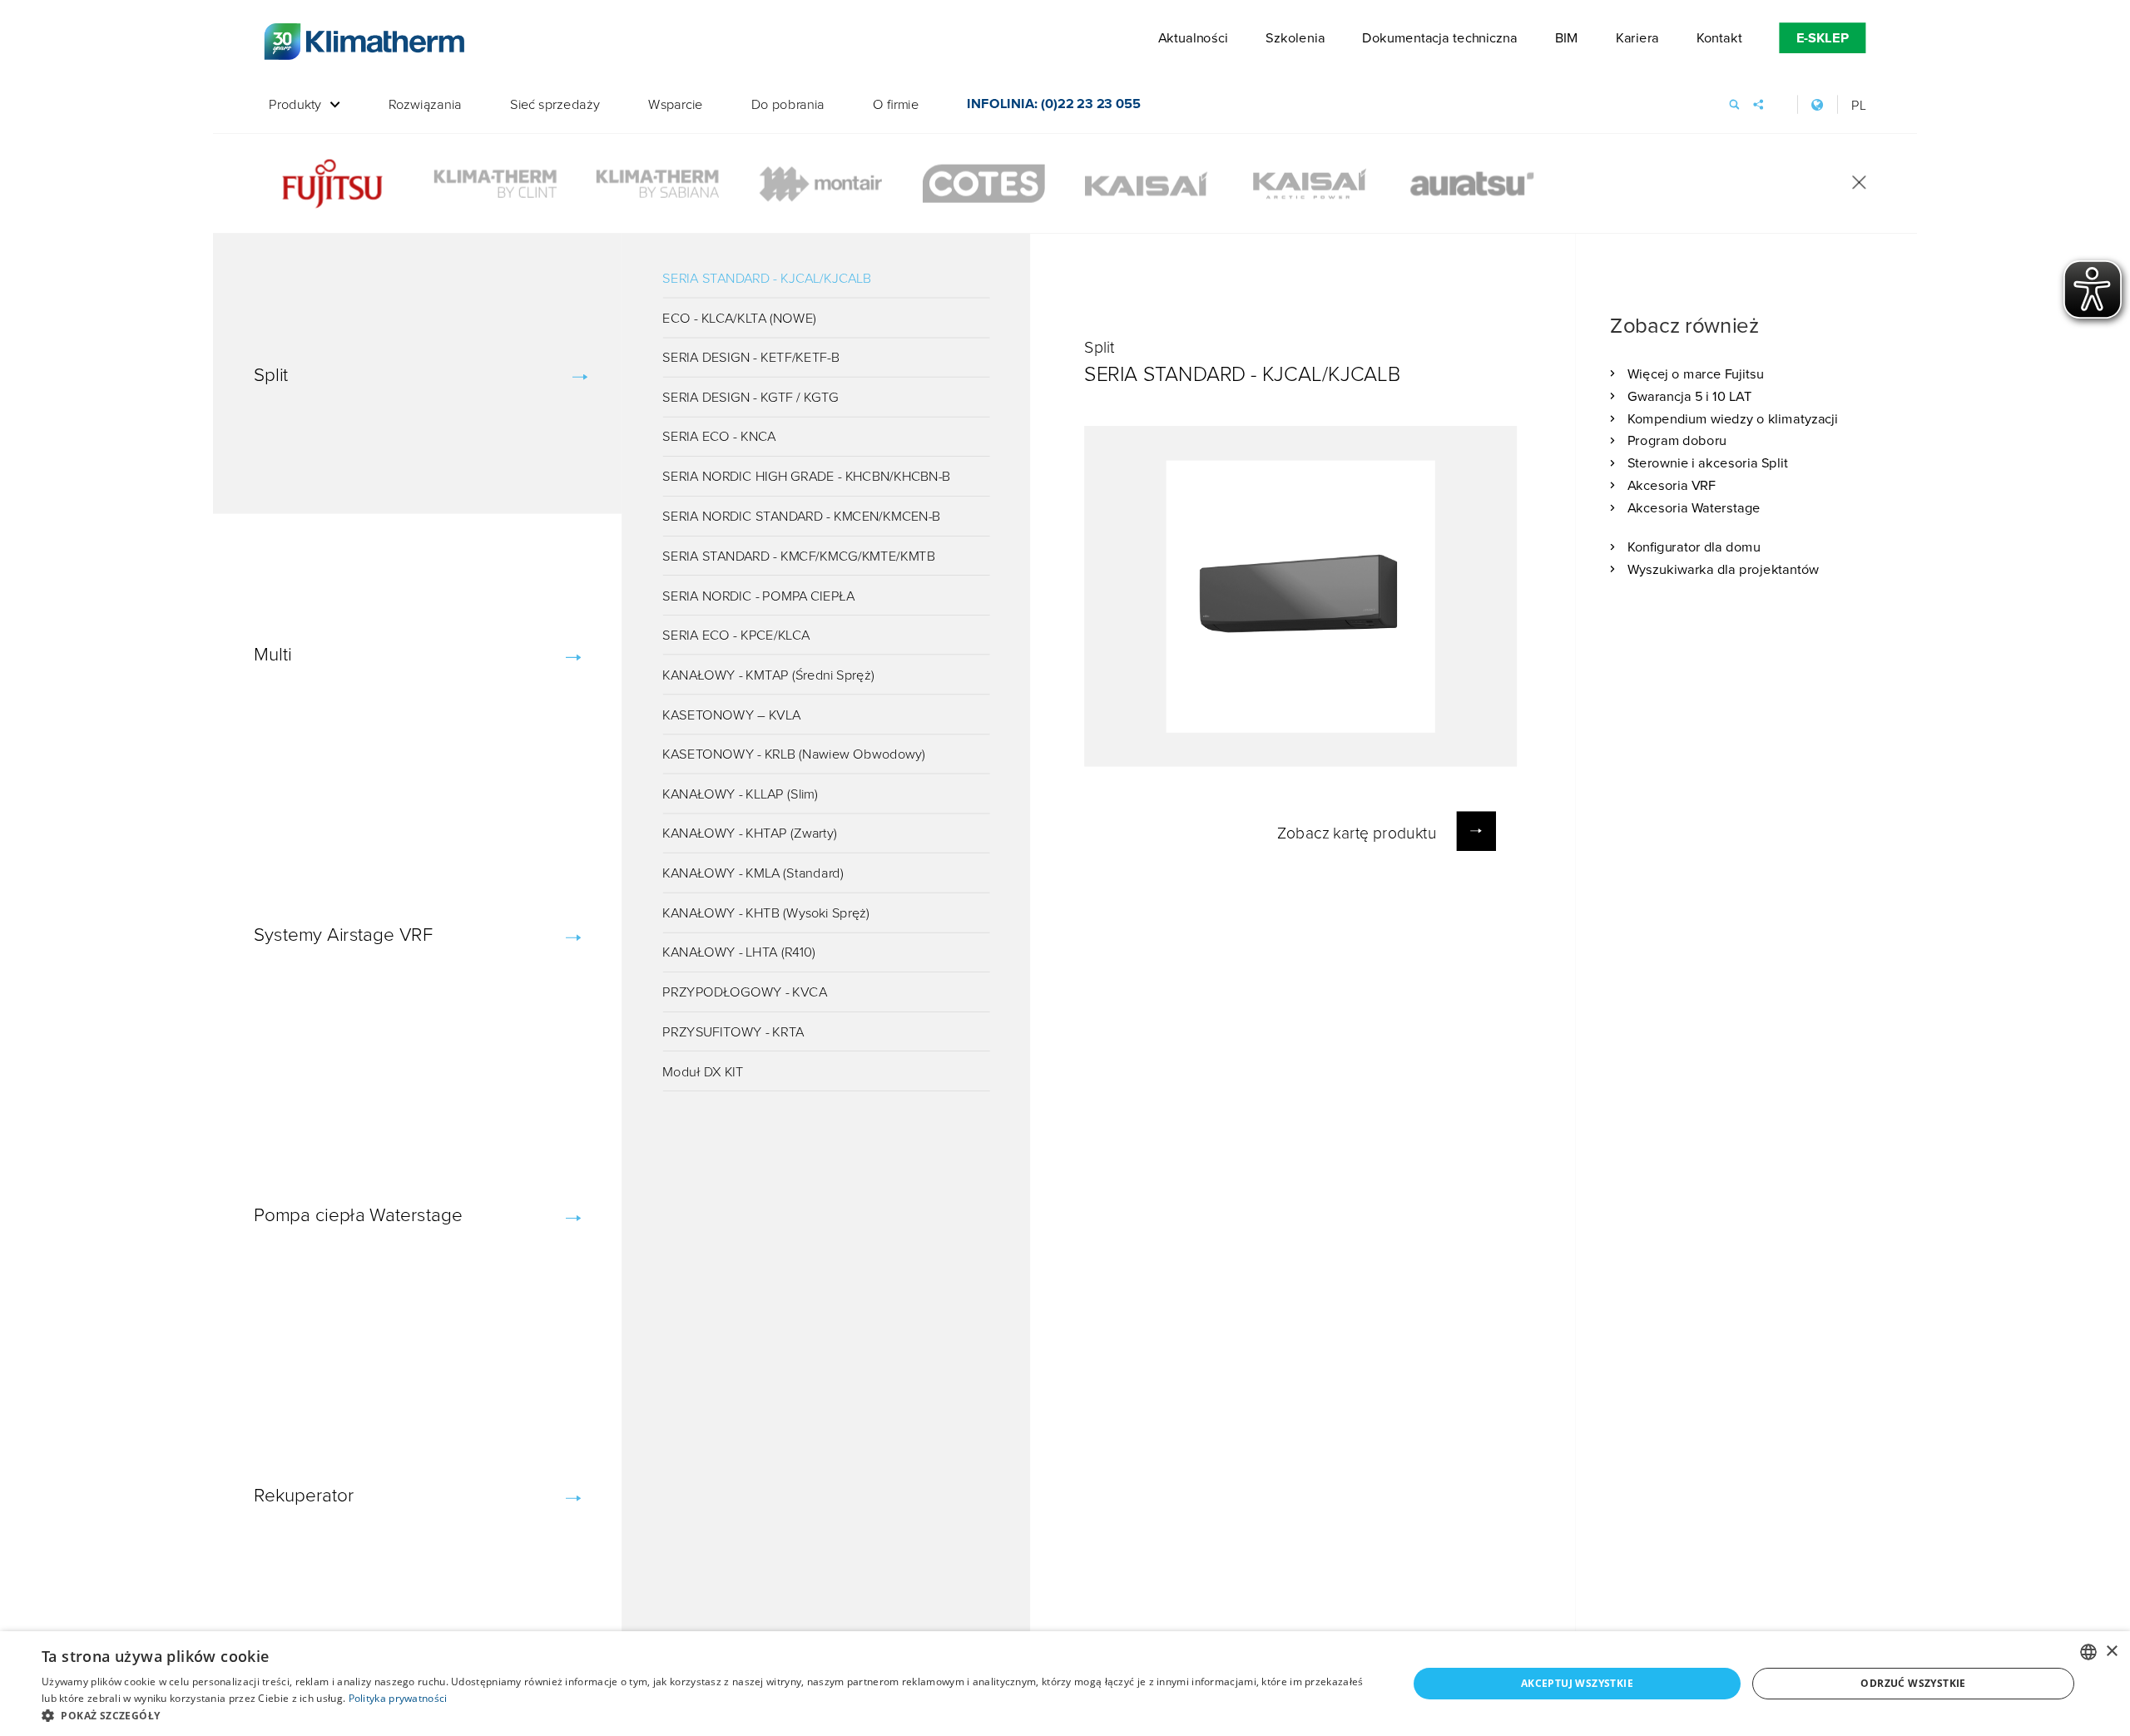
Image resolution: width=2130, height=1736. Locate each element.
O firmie (896, 105)
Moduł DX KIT (703, 1071)
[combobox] (2088, 1652)
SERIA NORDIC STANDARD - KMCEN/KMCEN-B (801, 516)
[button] (704, 1715)
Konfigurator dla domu (1694, 547)
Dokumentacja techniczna (1439, 38)
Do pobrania (788, 105)
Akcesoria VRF (1672, 485)
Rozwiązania (425, 105)
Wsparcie (676, 105)
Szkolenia (1295, 38)
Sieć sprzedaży (555, 105)
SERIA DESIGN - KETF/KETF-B (751, 357)
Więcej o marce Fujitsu (1696, 373)
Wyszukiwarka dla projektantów (1723, 569)
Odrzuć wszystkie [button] (1913, 1683)
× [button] (2111, 1652)
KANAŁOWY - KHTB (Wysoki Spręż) (766, 912)
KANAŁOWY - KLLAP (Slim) (740, 793)
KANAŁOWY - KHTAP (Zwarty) (750, 833)
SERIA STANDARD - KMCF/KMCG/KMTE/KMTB (799, 555)
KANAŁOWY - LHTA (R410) (738, 952)
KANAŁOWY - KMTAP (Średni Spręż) (768, 674)
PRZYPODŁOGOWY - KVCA (745, 992)
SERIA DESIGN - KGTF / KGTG (750, 396)
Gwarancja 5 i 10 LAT (1690, 396)
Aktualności (1193, 38)
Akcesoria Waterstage (1694, 507)
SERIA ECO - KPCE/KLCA (736, 635)
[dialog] (1065, 1684)
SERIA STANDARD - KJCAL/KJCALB (767, 277)
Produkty (295, 105)
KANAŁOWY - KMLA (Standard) (753, 873)
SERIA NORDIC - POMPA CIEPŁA (758, 595)
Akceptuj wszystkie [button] (1577, 1683)
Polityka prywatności (398, 1698)
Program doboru (1677, 440)
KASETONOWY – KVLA (731, 714)
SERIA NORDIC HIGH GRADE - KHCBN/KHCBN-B (806, 476)
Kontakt (1719, 38)
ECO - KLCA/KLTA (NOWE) (739, 317)
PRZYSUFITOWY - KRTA (733, 1031)
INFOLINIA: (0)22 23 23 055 (1053, 106)
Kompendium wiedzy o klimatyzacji (1733, 418)
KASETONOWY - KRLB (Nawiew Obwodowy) (794, 754)
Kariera (1637, 38)
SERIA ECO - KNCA (719, 436)
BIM (1567, 38)
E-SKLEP (1823, 38)
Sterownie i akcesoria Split (1708, 463)
